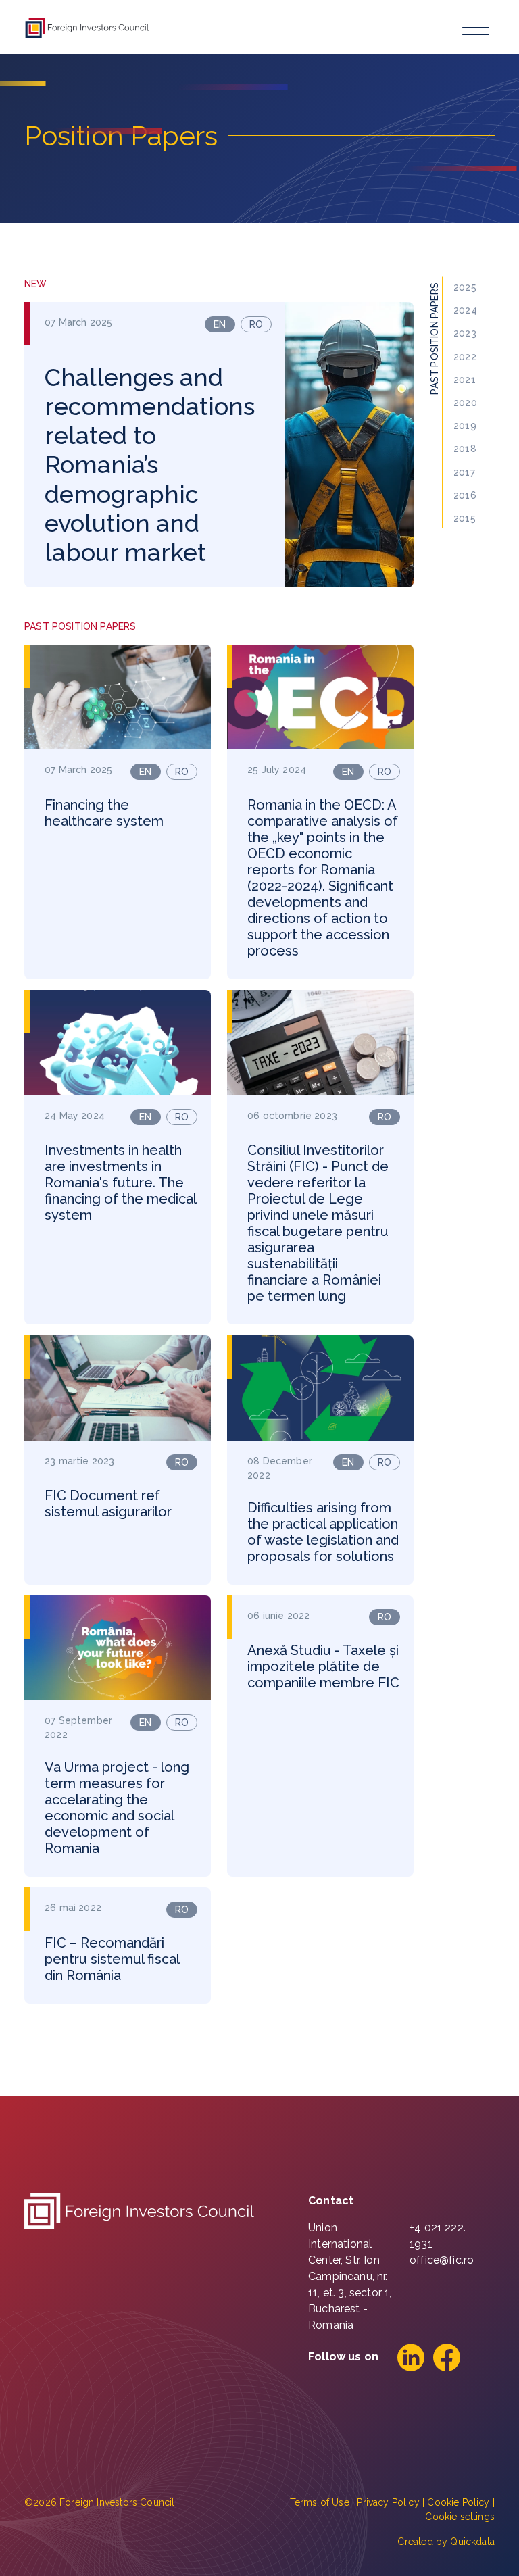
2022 (465, 357)
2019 (465, 426)
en (220, 324)
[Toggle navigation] (476, 27)
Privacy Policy (388, 2502)
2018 (465, 449)
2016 (465, 495)
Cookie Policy (458, 2502)
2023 (465, 333)
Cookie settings (460, 2517)
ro (256, 324)
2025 (465, 287)
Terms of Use (320, 2502)
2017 (464, 472)
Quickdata (472, 2542)
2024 (465, 310)
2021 (465, 380)
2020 (465, 403)
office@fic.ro (442, 2260)
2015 (465, 518)
